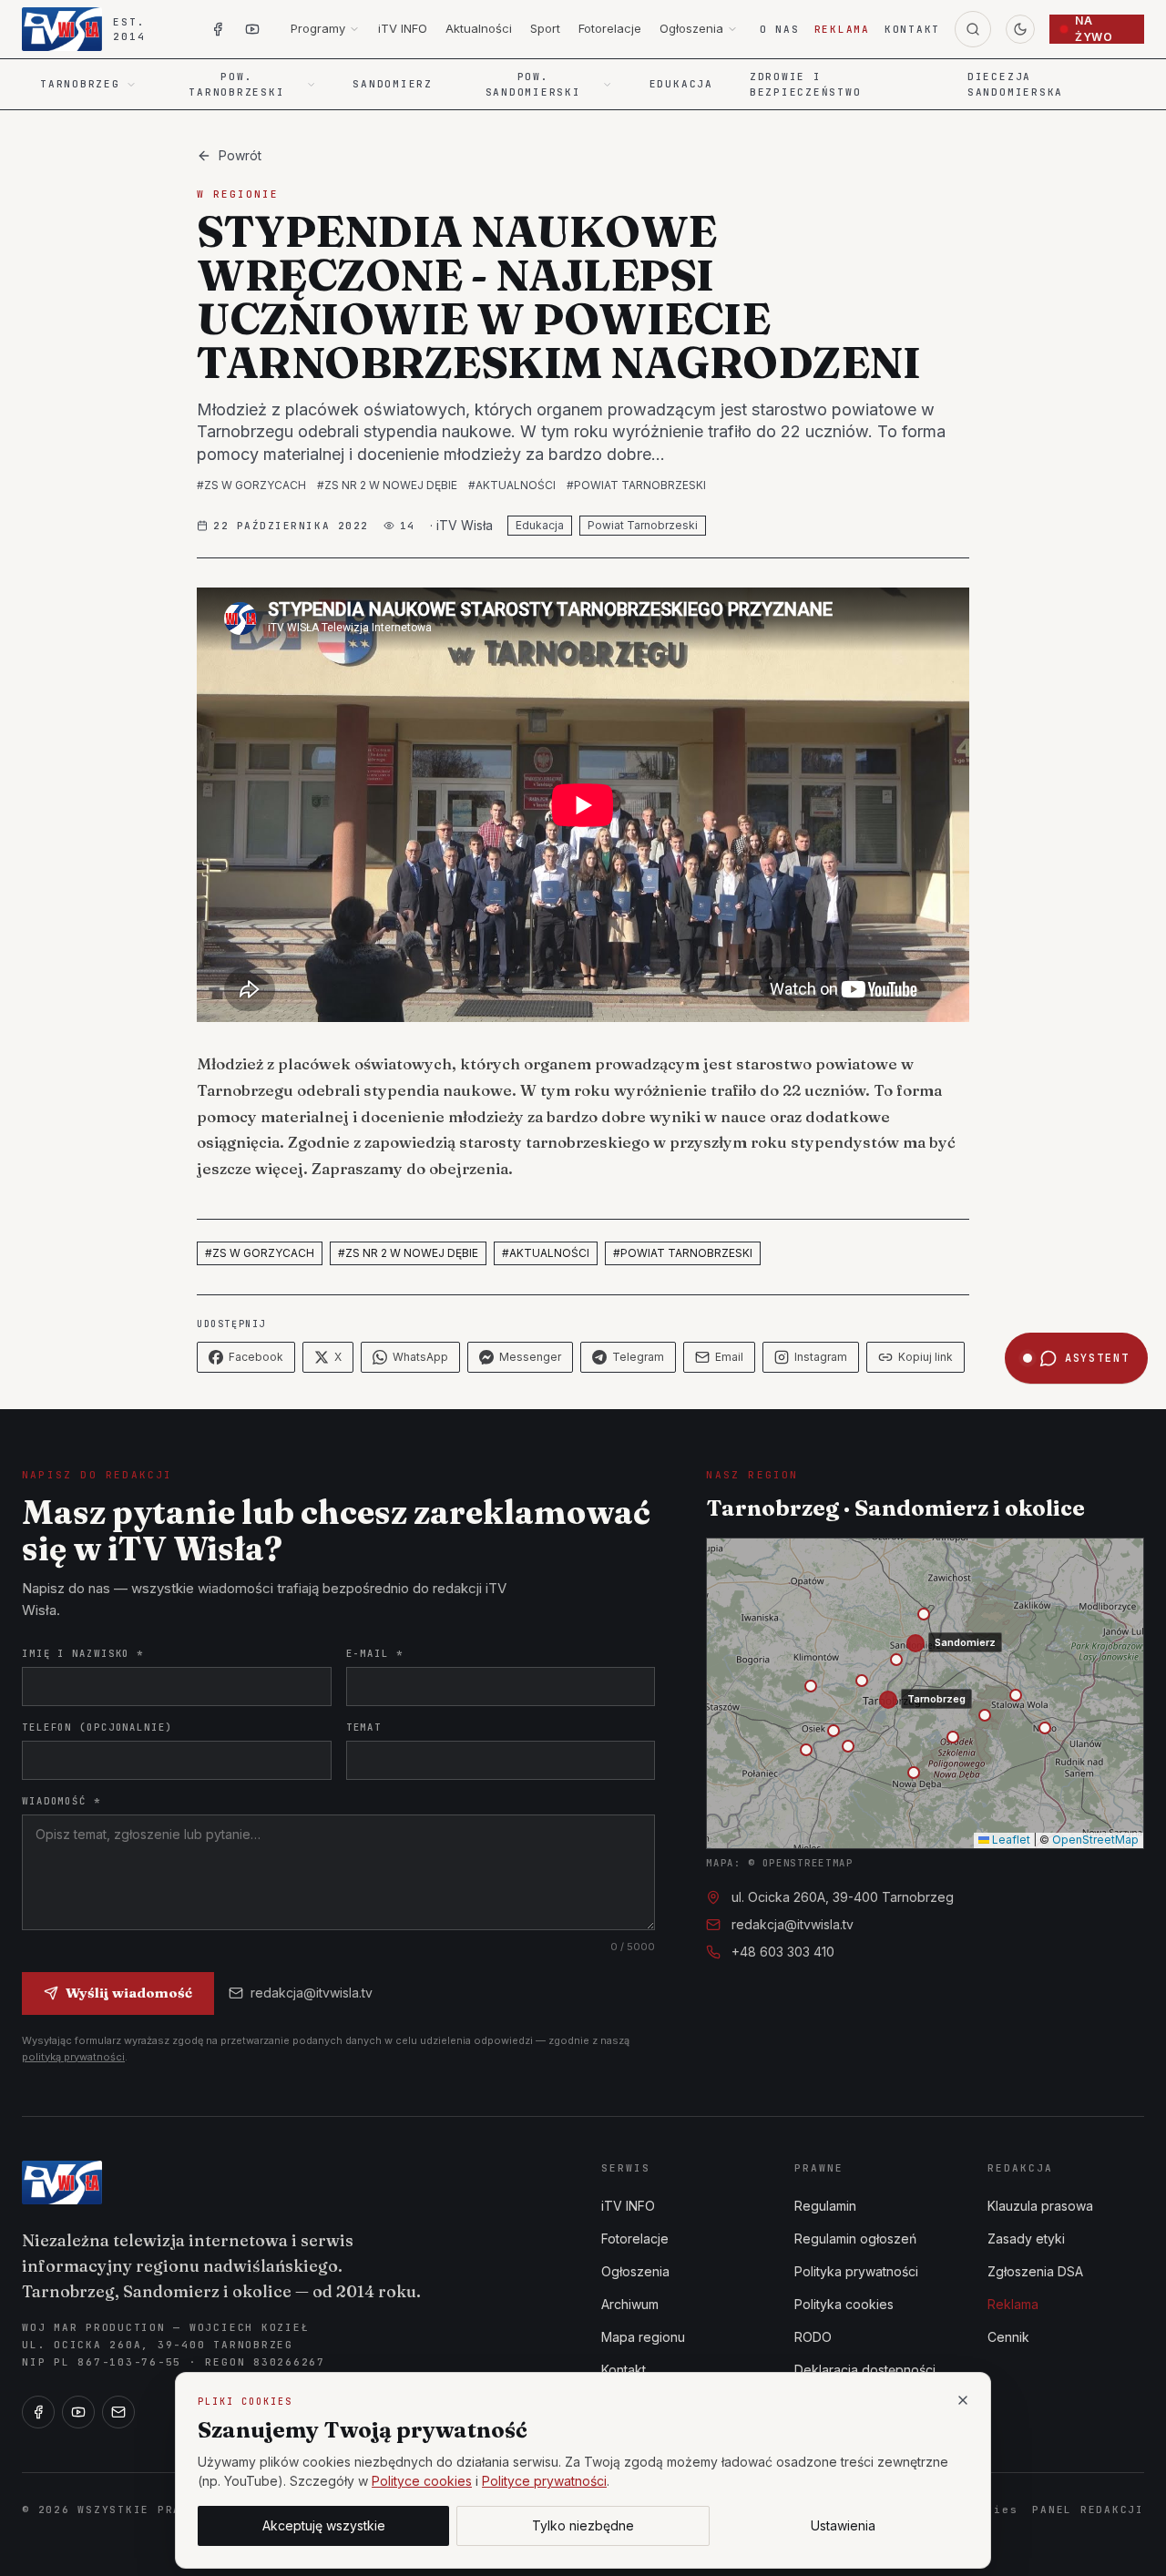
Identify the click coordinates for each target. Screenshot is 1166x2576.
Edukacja (681, 84)
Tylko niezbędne (583, 2525)
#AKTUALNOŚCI (512, 485)
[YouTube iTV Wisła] (252, 29)
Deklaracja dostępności (865, 2370)
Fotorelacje (610, 28)
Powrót (240, 155)
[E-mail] (118, 2412)
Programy (318, 28)
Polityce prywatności (544, 2481)
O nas (780, 29)
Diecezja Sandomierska (1015, 84)
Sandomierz (393, 84)
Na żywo (1094, 29)
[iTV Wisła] (62, 2182)
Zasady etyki (1026, 2239)
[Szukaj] (973, 29)
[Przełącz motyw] (1020, 29)
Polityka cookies (844, 2304)
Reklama (842, 29)
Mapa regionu (643, 2337)
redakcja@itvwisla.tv (312, 1993)
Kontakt (912, 29)
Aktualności (479, 28)
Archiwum (630, 2304)
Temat (364, 1727)
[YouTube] (78, 2412)
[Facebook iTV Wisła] (218, 29)
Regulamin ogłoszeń (855, 2239)
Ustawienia (843, 2525)
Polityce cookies (422, 2481)
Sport (545, 28)
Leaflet (1010, 1840)
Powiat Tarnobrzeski (643, 525)
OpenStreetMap (1095, 1840)
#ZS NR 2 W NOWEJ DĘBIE (387, 485)
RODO (813, 2337)
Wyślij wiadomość (129, 1993)
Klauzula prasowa (1040, 2206)
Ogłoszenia (691, 28)
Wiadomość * (61, 1801)
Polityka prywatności (856, 2271)
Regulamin (825, 2206)
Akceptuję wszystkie (324, 2525)
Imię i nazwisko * (83, 1653)
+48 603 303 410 (783, 1952)
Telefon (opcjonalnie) (97, 1727)
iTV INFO (403, 28)
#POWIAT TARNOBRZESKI (636, 485)
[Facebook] (38, 2412)
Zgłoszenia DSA (1035, 2271)
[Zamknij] (963, 2400)
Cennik (1008, 2337)
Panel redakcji (1088, 2510)
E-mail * (375, 1653)
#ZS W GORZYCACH (251, 485)
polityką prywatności (73, 2057)
